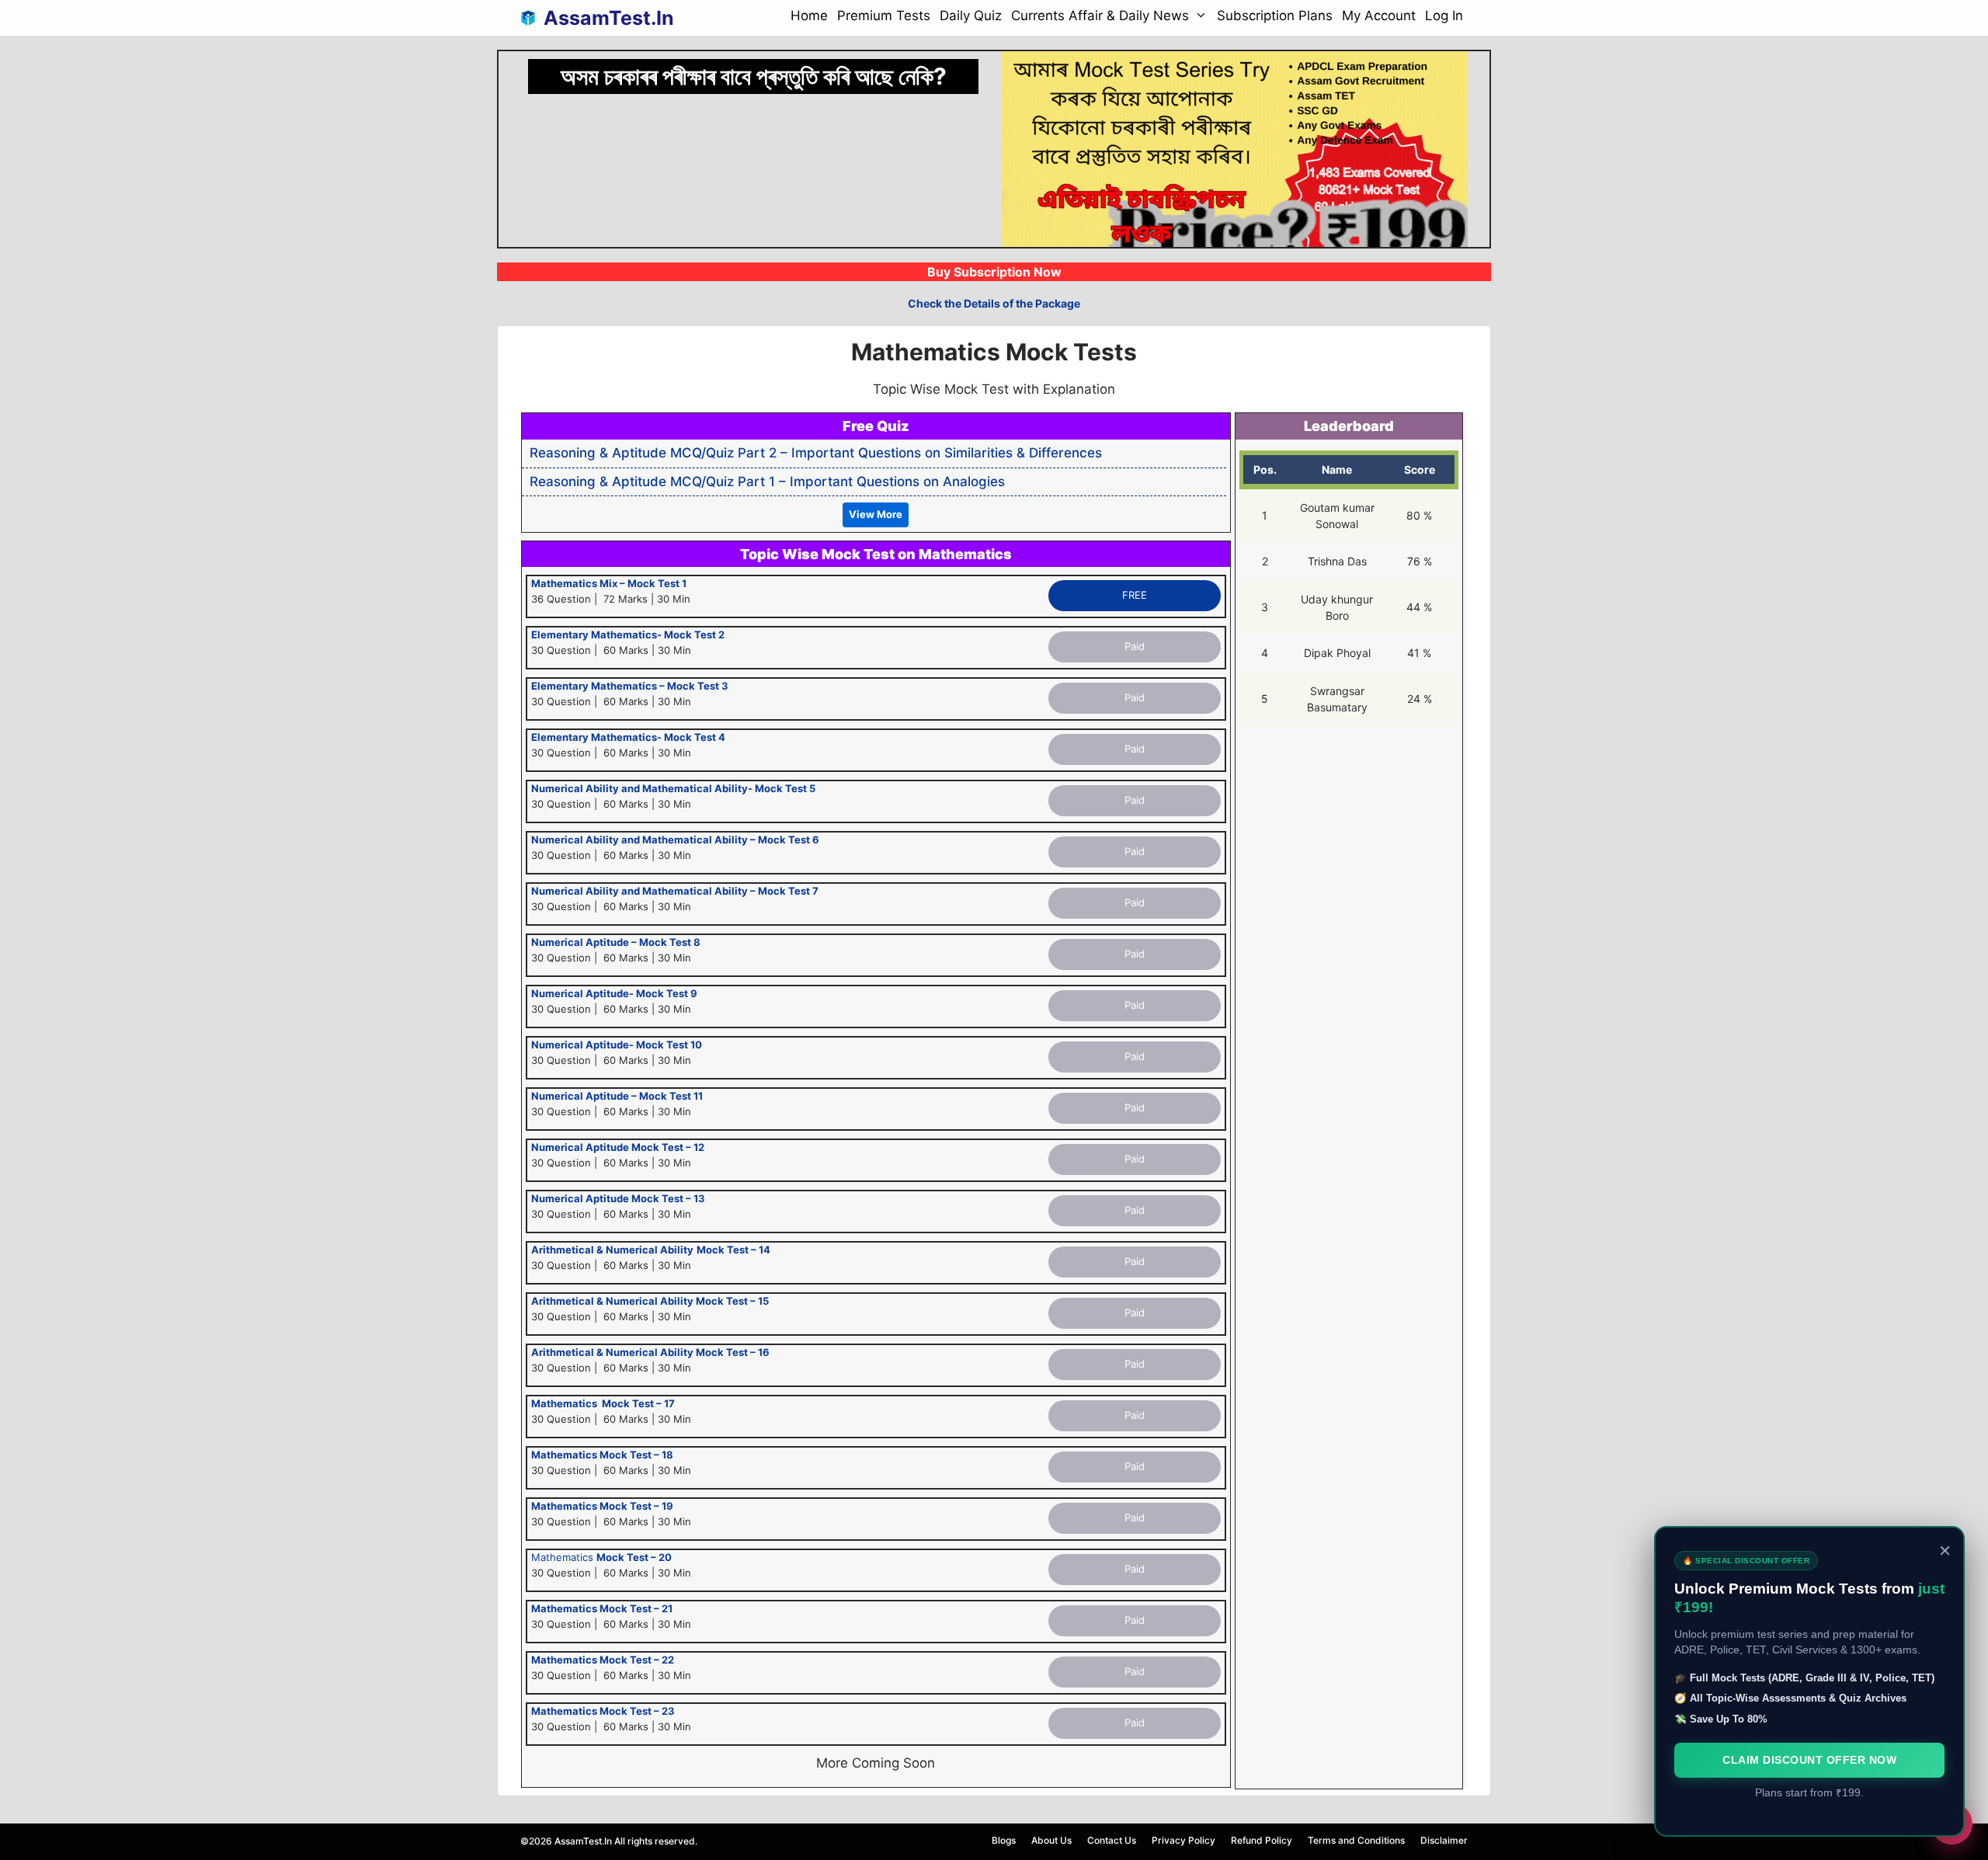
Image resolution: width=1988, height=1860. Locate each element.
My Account (1379, 16)
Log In (1444, 16)
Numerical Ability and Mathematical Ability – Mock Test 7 (675, 891)
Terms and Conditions (1356, 1840)
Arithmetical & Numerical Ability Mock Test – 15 (650, 1301)
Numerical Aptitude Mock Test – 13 (618, 1198)
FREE (1135, 595)
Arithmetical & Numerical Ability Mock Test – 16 (650, 1352)
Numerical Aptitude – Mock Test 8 (616, 942)
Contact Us (1112, 1840)
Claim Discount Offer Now (1809, 1760)
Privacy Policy (1183, 1840)
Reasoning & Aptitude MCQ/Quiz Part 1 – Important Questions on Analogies (767, 482)
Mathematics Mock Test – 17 (603, 1403)
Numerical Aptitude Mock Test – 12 (618, 1147)
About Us (1051, 1840)
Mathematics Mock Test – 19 (602, 1506)
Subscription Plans (1275, 16)
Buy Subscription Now (994, 272)
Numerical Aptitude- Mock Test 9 (614, 993)
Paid (1135, 646)
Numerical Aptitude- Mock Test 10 (617, 1045)
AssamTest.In (609, 18)
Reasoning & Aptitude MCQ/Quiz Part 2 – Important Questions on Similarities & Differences (816, 453)
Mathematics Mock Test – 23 (603, 1711)
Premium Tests (884, 16)
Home (809, 16)
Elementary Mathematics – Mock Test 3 (630, 686)
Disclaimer (1444, 1840)
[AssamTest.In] (532, 18)
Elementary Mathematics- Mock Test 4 (628, 737)
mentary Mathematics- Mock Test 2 (636, 634)
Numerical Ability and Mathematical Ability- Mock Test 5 (673, 788)
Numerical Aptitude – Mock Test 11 (617, 1096)
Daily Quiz (971, 16)
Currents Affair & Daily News (1100, 16)
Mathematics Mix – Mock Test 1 (609, 583)
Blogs (1004, 1840)
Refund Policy (1262, 1840)
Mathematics (601, 1557)
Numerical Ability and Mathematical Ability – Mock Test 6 (675, 840)
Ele (539, 634)
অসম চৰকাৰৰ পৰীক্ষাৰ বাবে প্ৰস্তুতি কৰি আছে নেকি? (754, 76)
